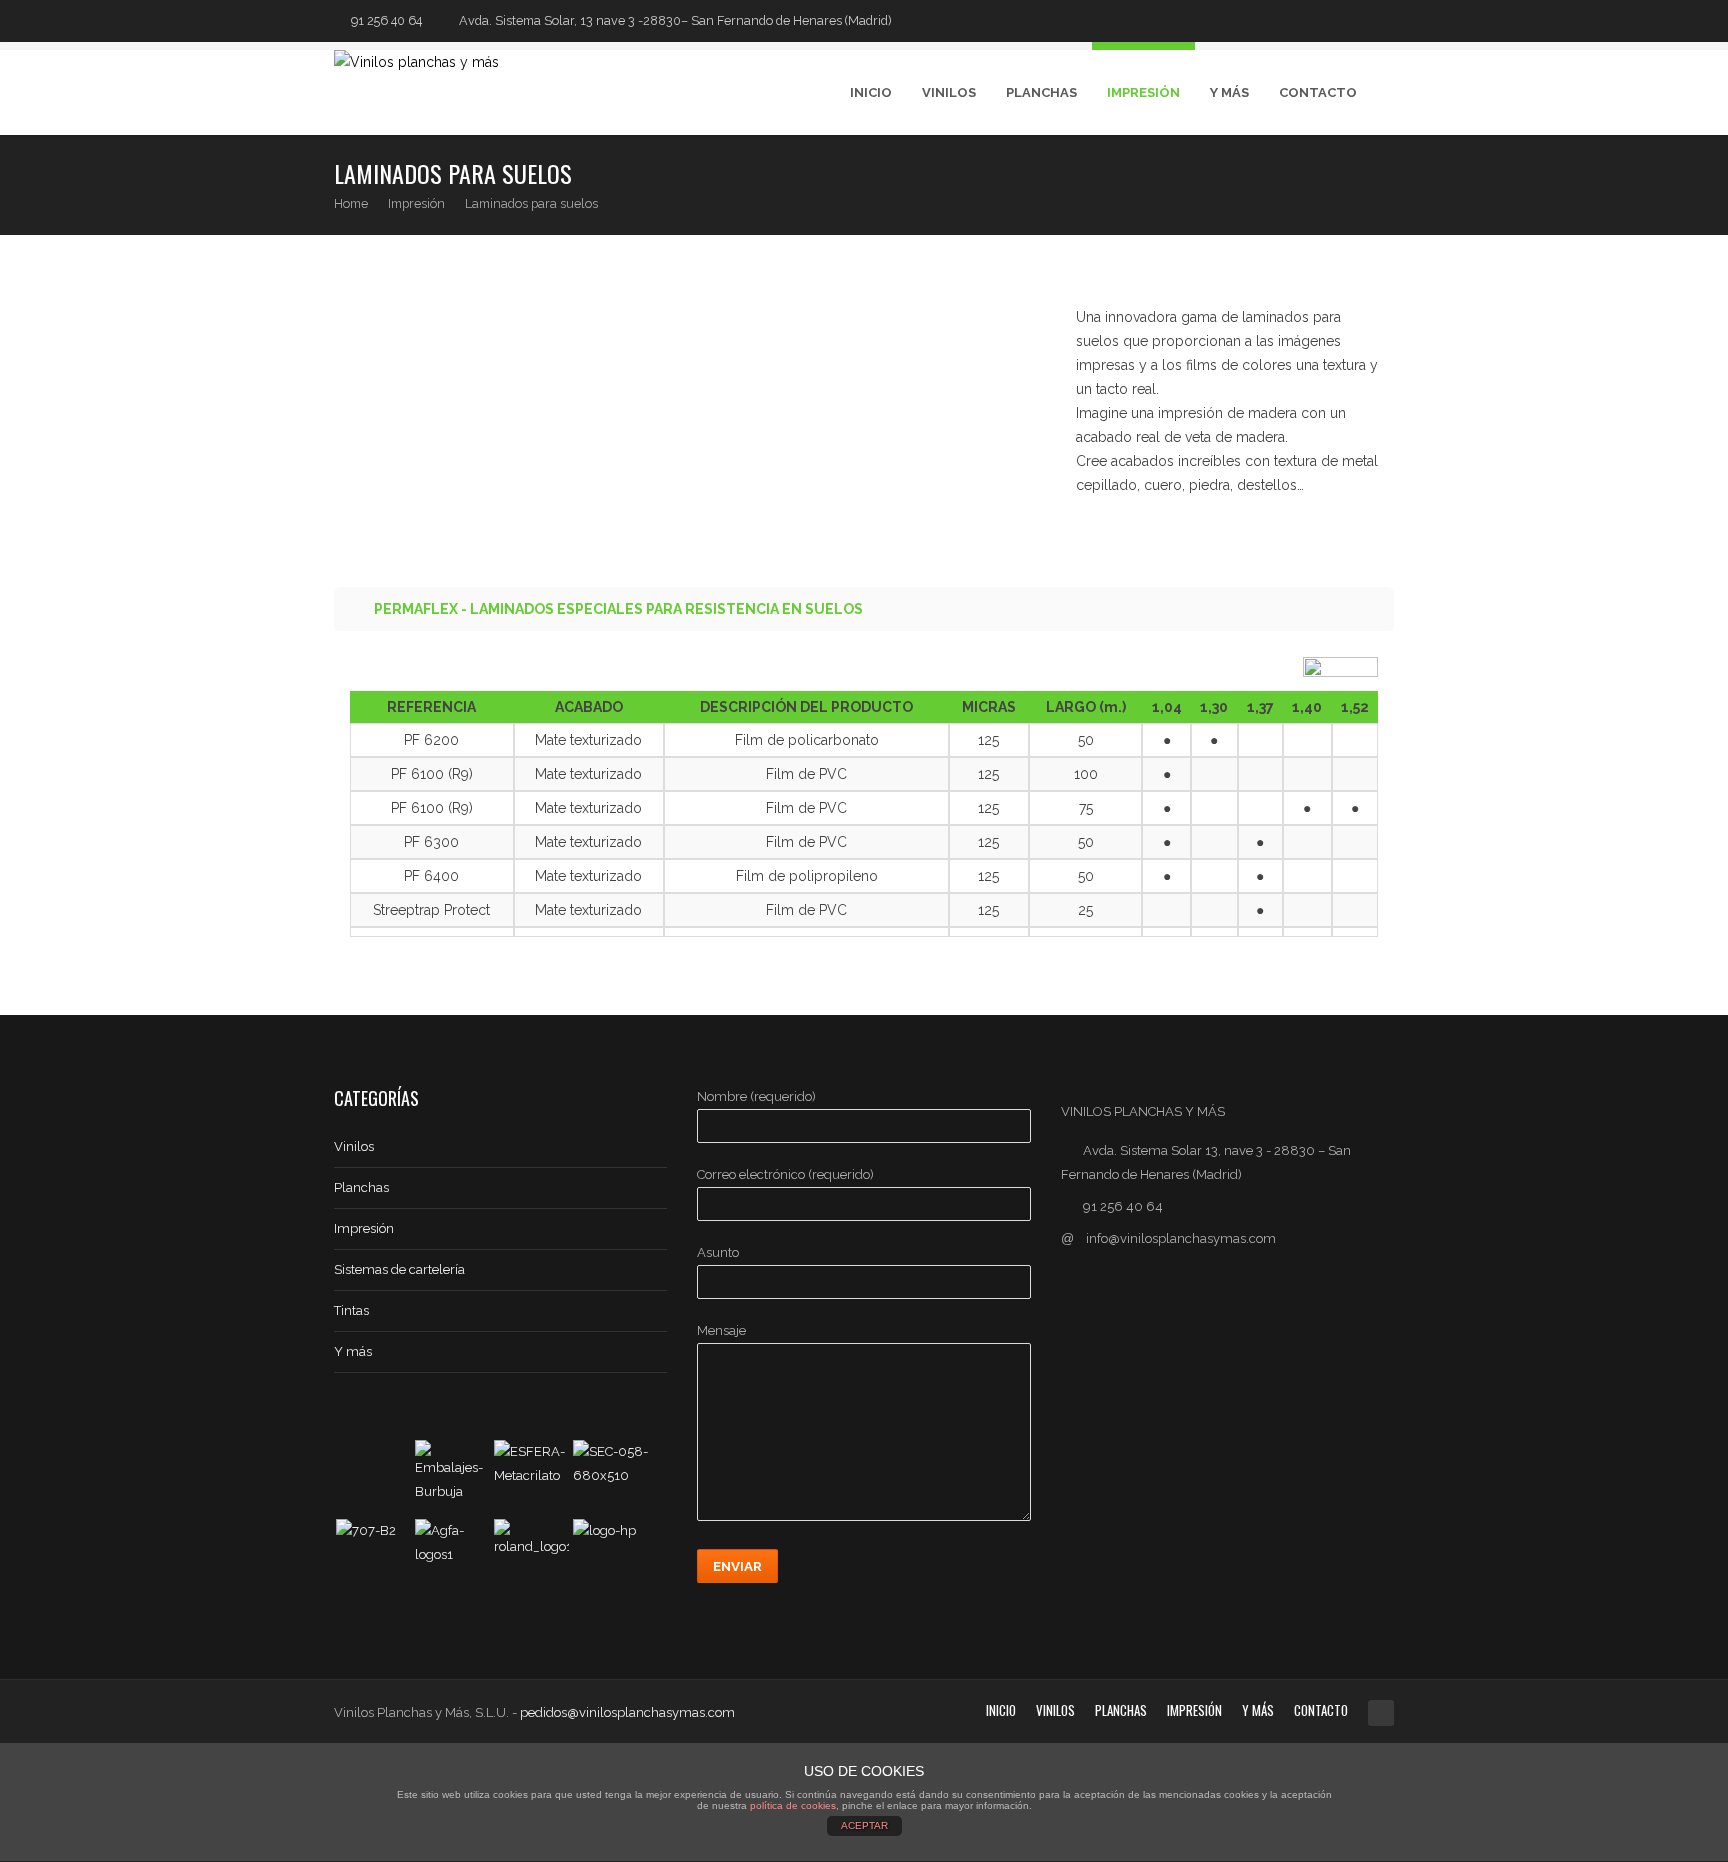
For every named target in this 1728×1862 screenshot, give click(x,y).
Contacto (1318, 92)
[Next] (1380, 184)
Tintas (351, 1310)
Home (351, 203)
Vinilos (949, 92)
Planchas (1041, 92)
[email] (1384, 21)
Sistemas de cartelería (399, 1269)
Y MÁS (1229, 92)
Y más (353, 1351)
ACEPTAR (864, 1825)
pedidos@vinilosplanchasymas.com (627, 1712)
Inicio (871, 92)
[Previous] (1340, 184)
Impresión (1143, 92)
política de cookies (793, 1805)
